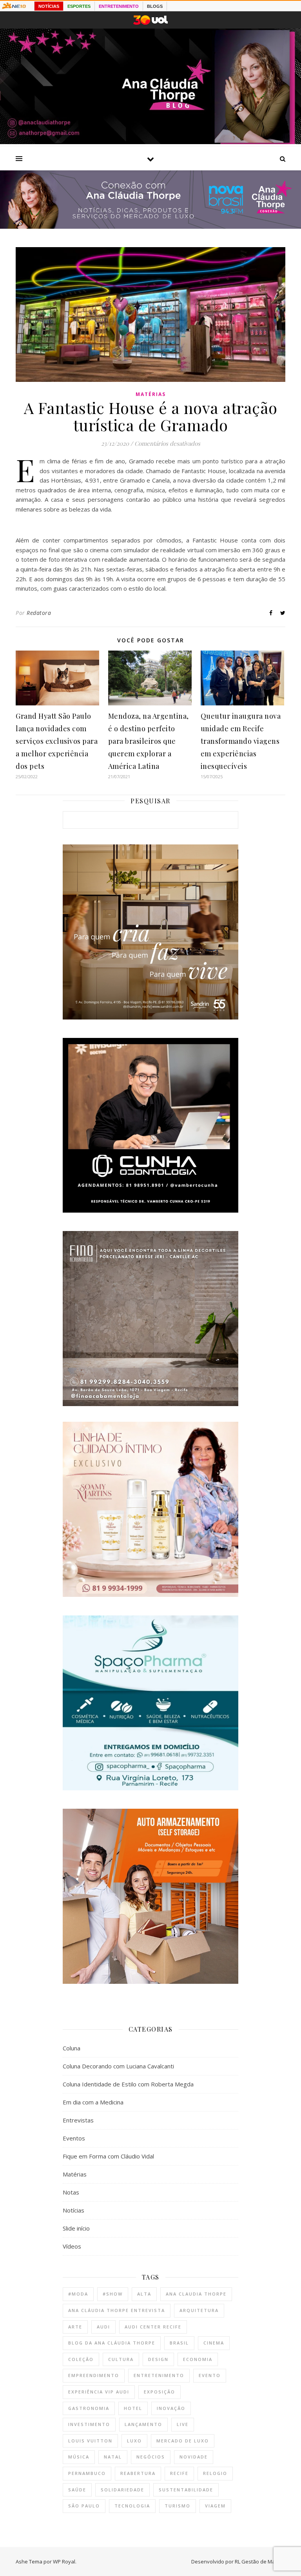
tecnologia (132, 2506)
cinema (214, 2343)
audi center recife (153, 2327)
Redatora (39, 613)
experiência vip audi (99, 2392)
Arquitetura (199, 2310)
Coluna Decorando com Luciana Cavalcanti (118, 2066)
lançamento (143, 2424)
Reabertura (138, 2473)
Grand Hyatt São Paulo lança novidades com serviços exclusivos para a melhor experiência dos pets (57, 741)
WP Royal (64, 2562)
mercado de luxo (183, 2441)
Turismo (178, 2506)
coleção (81, 2359)
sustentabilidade (186, 2490)
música (79, 2457)
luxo (134, 2441)
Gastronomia (89, 2408)
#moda (78, 2294)
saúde (77, 2490)
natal (113, 2457)
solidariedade (122, 2490)
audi (103, 2327)
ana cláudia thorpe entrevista (117, 2310)
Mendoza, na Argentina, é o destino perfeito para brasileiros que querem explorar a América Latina (149, 741)
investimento (89, 2424)
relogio (215, 2473)
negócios (151, 2457)
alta (144, 2294)
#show (113, 2294)
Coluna (72, 2048)
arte (75, 2327)
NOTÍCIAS (49, 6)
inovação (171, 2408)
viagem (215, 2506)
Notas (71, 2192)
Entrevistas (78, 2120)
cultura (121, 2359)
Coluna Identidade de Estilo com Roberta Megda (128, 2084)
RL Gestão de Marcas (260, 2562)
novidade (194, 2457)
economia (198, 2359)
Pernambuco (87, 2473)
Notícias (73, 2210)
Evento (210, 2375)
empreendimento (94, 2375)
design (158, 2359)
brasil (179, 2343)
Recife (179, 2473)
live (183, 2424)
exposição (160, 2392)
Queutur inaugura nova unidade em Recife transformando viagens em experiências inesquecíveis (241, 741)
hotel (133, 2408)
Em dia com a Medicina (93, 2102)
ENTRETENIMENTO (119, 6)
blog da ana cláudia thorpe (112, 2343)
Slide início (76, 2228)
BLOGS (155, 6)
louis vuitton (90, 2441)
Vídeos (72, 2246)
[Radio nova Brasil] (150, 226)
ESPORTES (79, 6)
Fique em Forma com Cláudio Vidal (108, 2156)
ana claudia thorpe (196, 2294)
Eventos (74, 2138)
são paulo (84, 2506)
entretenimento (159, 2375)
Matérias (151, 394)
